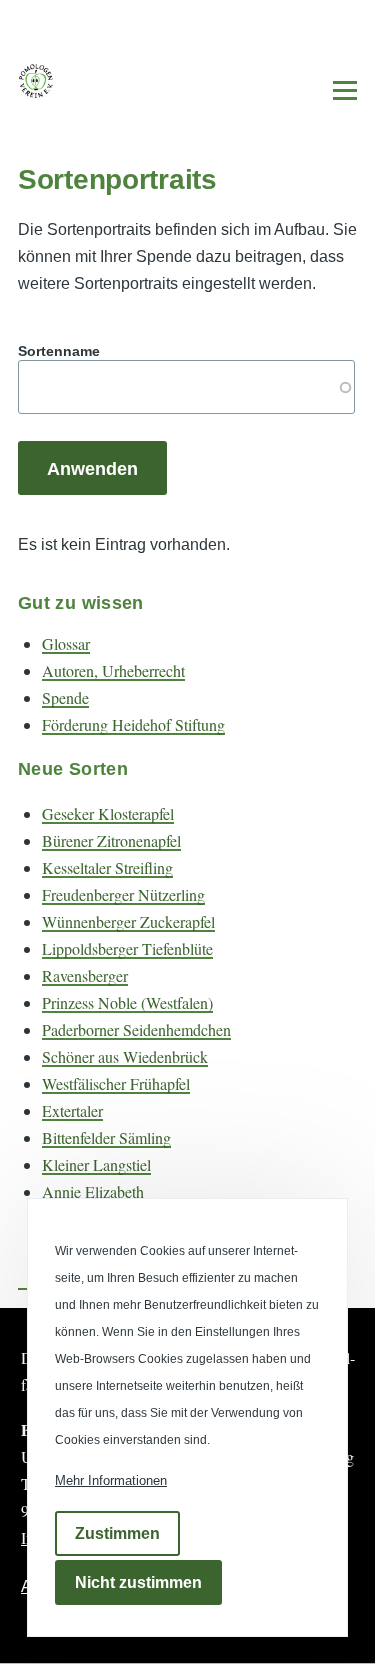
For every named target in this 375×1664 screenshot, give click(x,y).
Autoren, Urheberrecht (113, 670)
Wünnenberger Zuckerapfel (128, 921)
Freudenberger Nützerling (123, 894)
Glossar (66, 643)
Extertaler (72, 1110)
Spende (65, 697)
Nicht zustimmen (138, 1582)
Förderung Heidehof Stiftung (133, 724)
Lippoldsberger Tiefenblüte (127, 948)
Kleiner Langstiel (96, 1164)
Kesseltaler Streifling (107, 867)
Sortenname (59, 351)
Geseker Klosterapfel (108, 813)
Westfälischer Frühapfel (116, 1083)
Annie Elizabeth (93, 1191)
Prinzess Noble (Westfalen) (127, 1002)
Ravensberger (85, 975)
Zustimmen (117, 1533)
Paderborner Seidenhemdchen (136, 1029)
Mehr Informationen (111, 1480)
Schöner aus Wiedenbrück (125, 1056)
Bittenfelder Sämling (106, 1137)
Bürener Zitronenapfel (111, 840)
